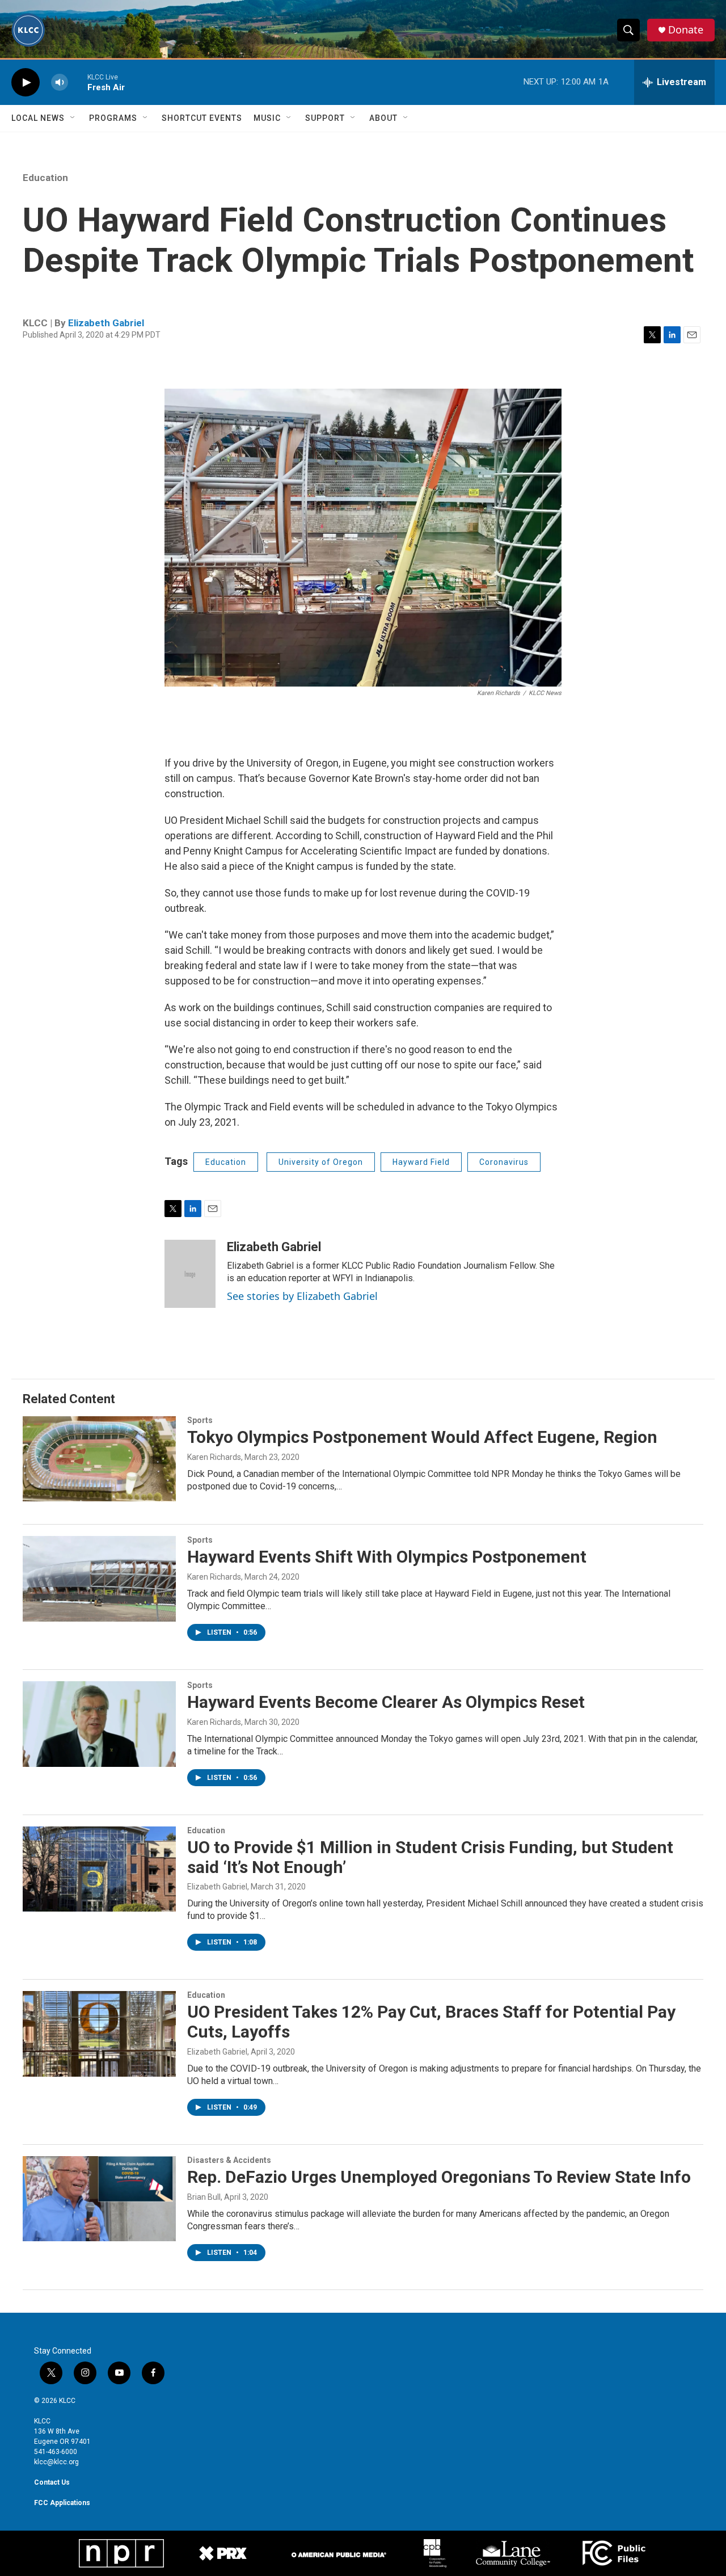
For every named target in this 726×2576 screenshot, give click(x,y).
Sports (200, 1420)
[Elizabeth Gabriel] (190, 1274)
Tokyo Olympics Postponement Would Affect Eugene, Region (422, 1437)
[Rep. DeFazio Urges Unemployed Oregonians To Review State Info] (99, 2199)
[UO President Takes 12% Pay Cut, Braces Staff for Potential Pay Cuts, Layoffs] (99, 2034)
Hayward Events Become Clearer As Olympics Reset (386, 1702)
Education (45, 178)
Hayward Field (421, 1162)
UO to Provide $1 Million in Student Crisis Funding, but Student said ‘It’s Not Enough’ (430, 1857)
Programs (113, 118)
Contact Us (52, 2482)
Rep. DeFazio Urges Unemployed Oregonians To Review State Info (439, 2177)
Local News (38, 118)
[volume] (60, 83)
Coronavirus (504, 1162)
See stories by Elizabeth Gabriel (302, 1296)
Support (325, 118)
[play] (26, 83)
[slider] (78, 82)
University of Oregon (321, 1162)
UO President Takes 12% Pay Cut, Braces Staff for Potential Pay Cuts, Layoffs (431, 2022)
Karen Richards (214, 1457)
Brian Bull (204, 2197)
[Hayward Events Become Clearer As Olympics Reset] (99, 1724)
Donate (686, 30)
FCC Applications (62, 2503)
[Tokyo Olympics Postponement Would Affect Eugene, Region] (99, 1459)
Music (267, 118)
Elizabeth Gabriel (106, 323)
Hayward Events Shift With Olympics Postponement (387, 1557)
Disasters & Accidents (229, 2160)
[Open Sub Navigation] (73, 118)
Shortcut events (202, 118)
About (383, 118)
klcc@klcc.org (56, 2462)
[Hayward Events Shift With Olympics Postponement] (99, 1579)
